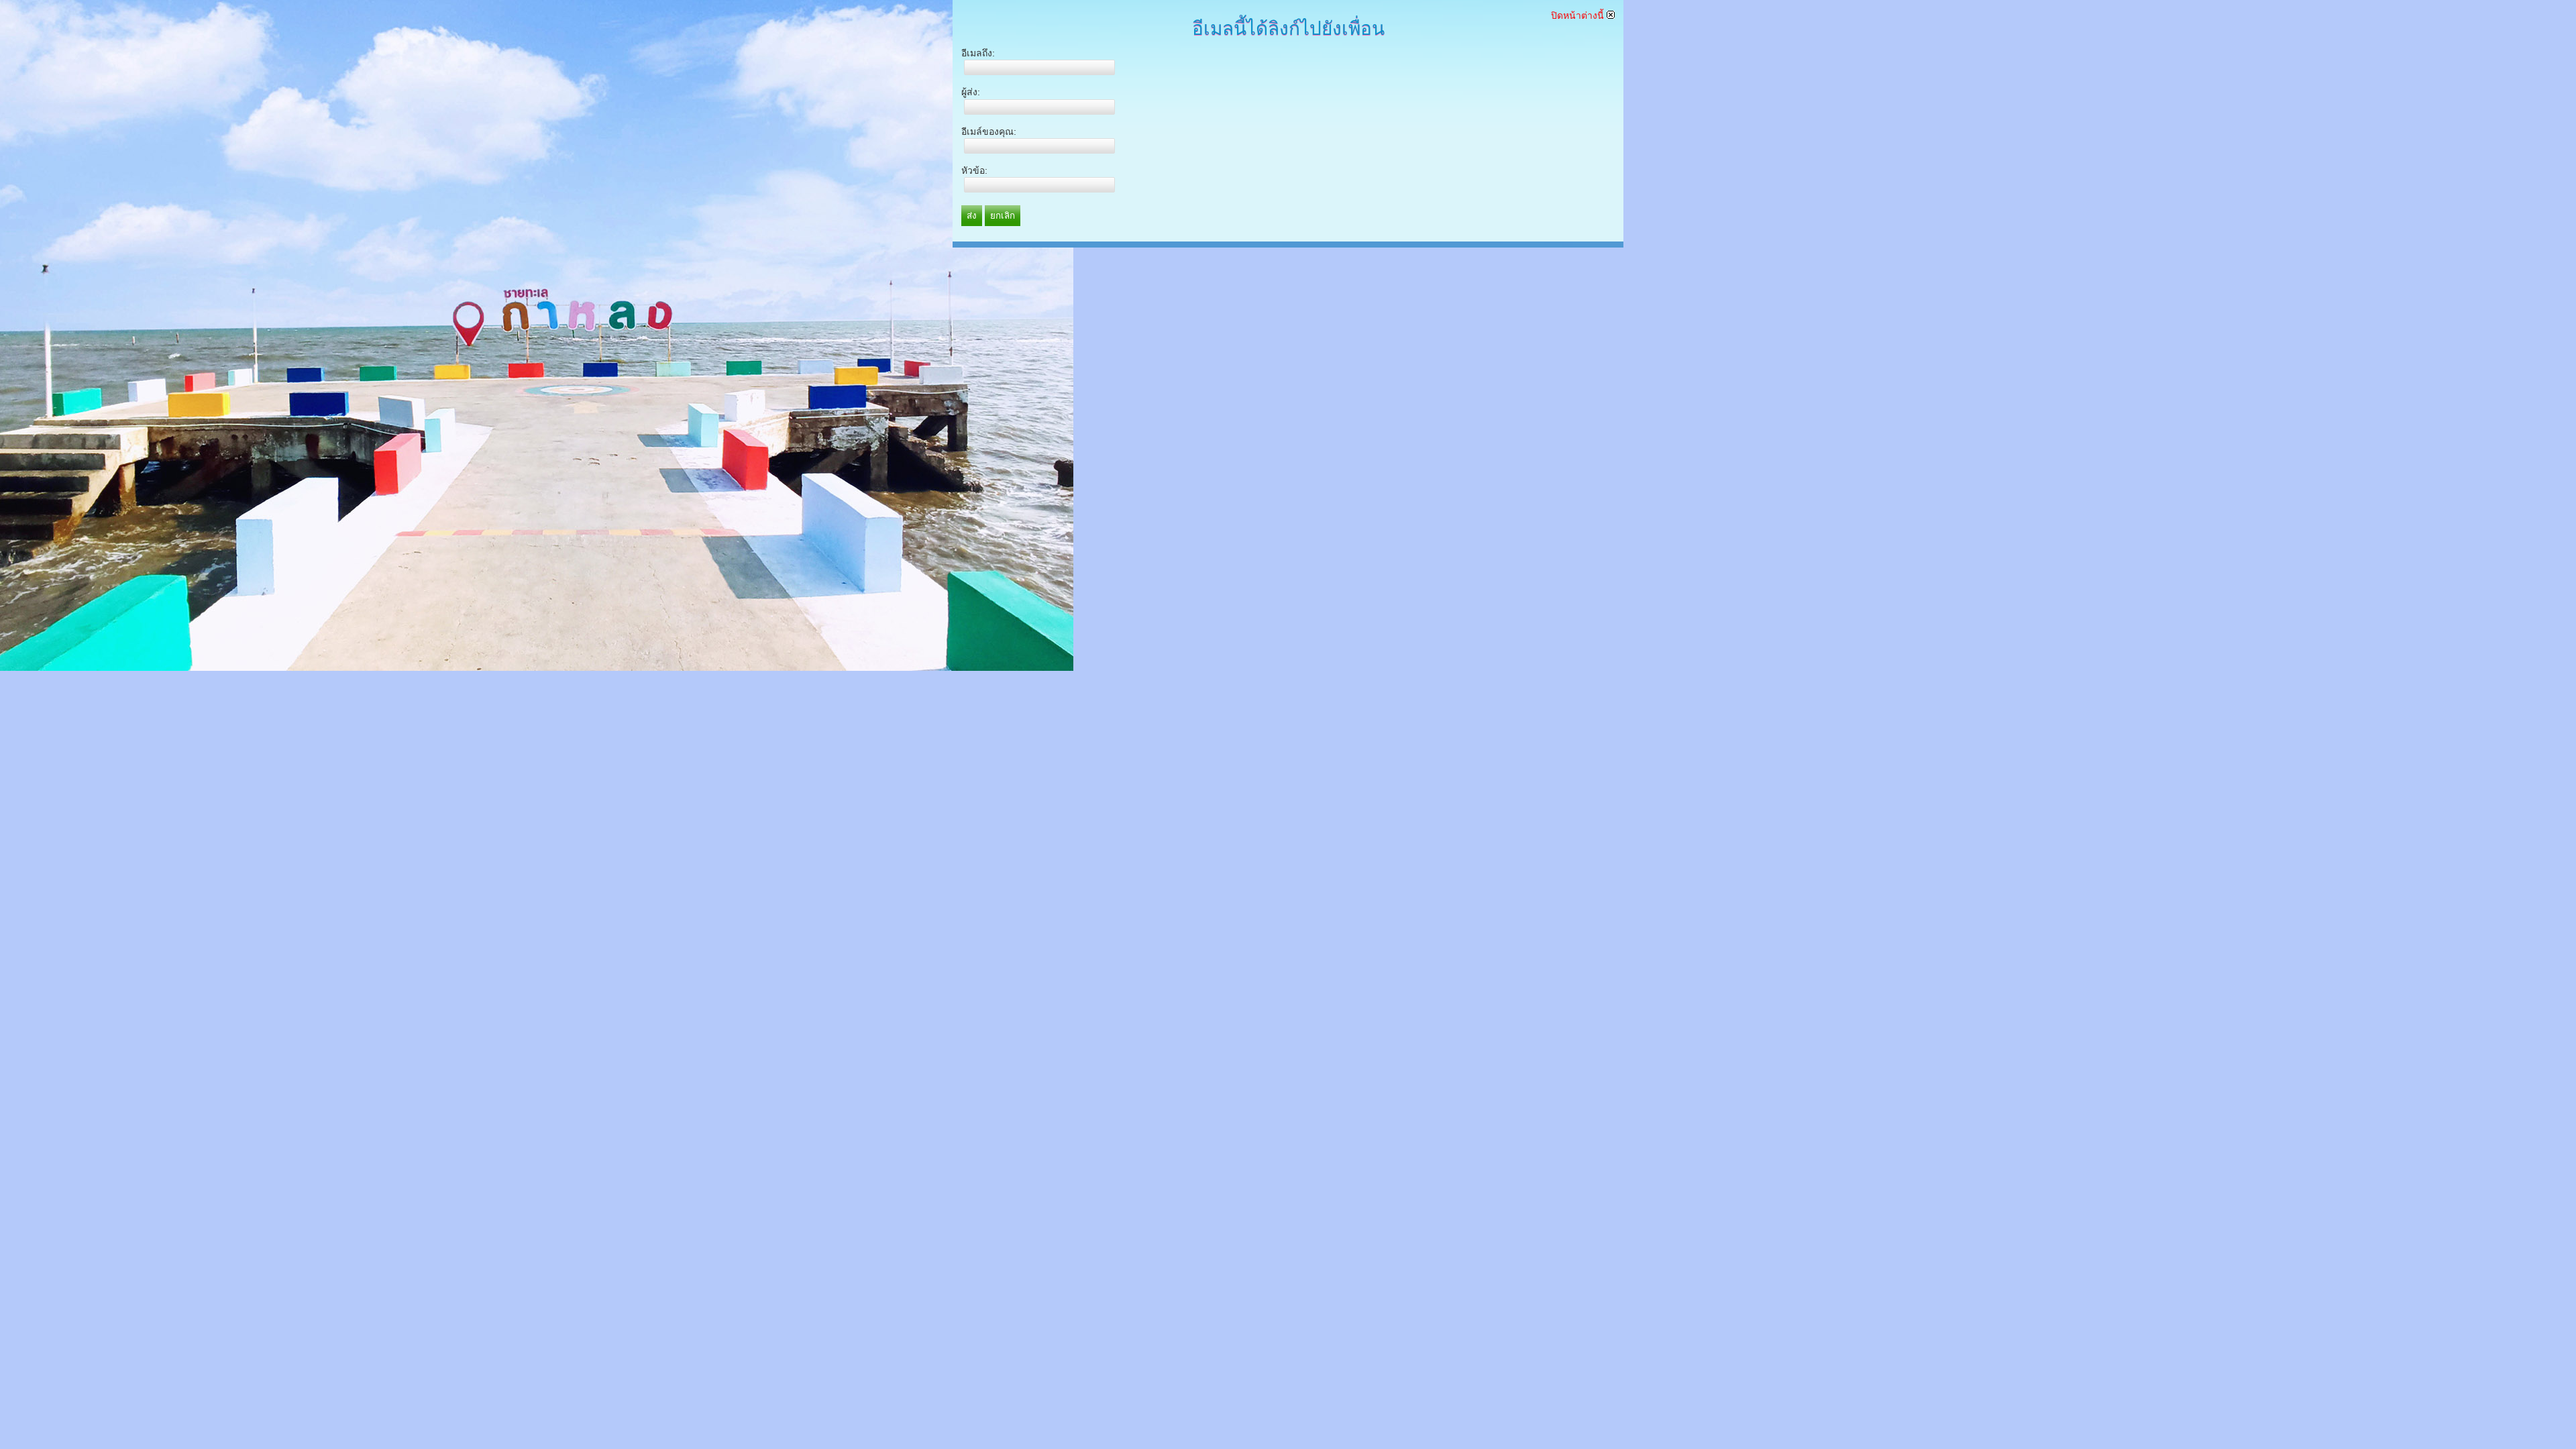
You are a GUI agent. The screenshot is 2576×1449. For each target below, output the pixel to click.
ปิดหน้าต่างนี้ (1579, 15)
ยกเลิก (1003, 216)
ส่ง (972, 216)
